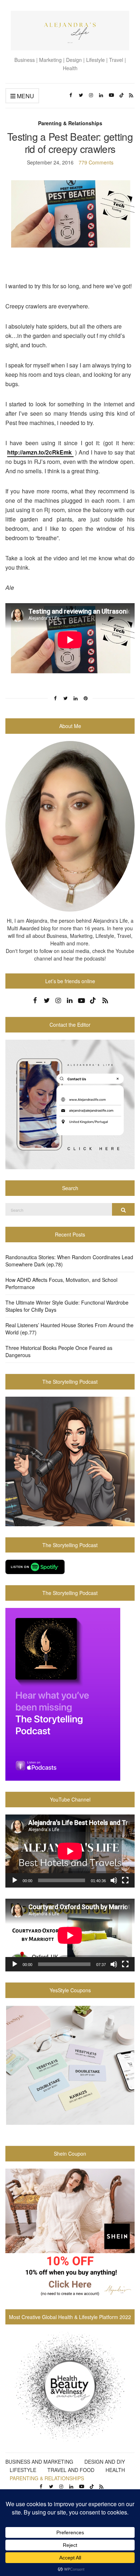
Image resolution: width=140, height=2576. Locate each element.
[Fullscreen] (125, 1880)
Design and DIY (105, 2462)
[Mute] (114, 1880)
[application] (70, 1851)
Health (115, 2470)
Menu (25, 96)
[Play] (15, 1880)
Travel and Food (71, 2470)
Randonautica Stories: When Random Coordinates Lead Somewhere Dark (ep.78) (69, 1261)
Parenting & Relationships (70, 123)
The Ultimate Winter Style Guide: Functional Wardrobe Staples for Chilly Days (67, 1306)
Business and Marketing (39, 2462)
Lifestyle (23, 2470)
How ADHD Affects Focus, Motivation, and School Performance (61, 1283)
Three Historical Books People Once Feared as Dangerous (59, 1351)
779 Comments (96, 162)
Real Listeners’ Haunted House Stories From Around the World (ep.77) (69, 1329)
